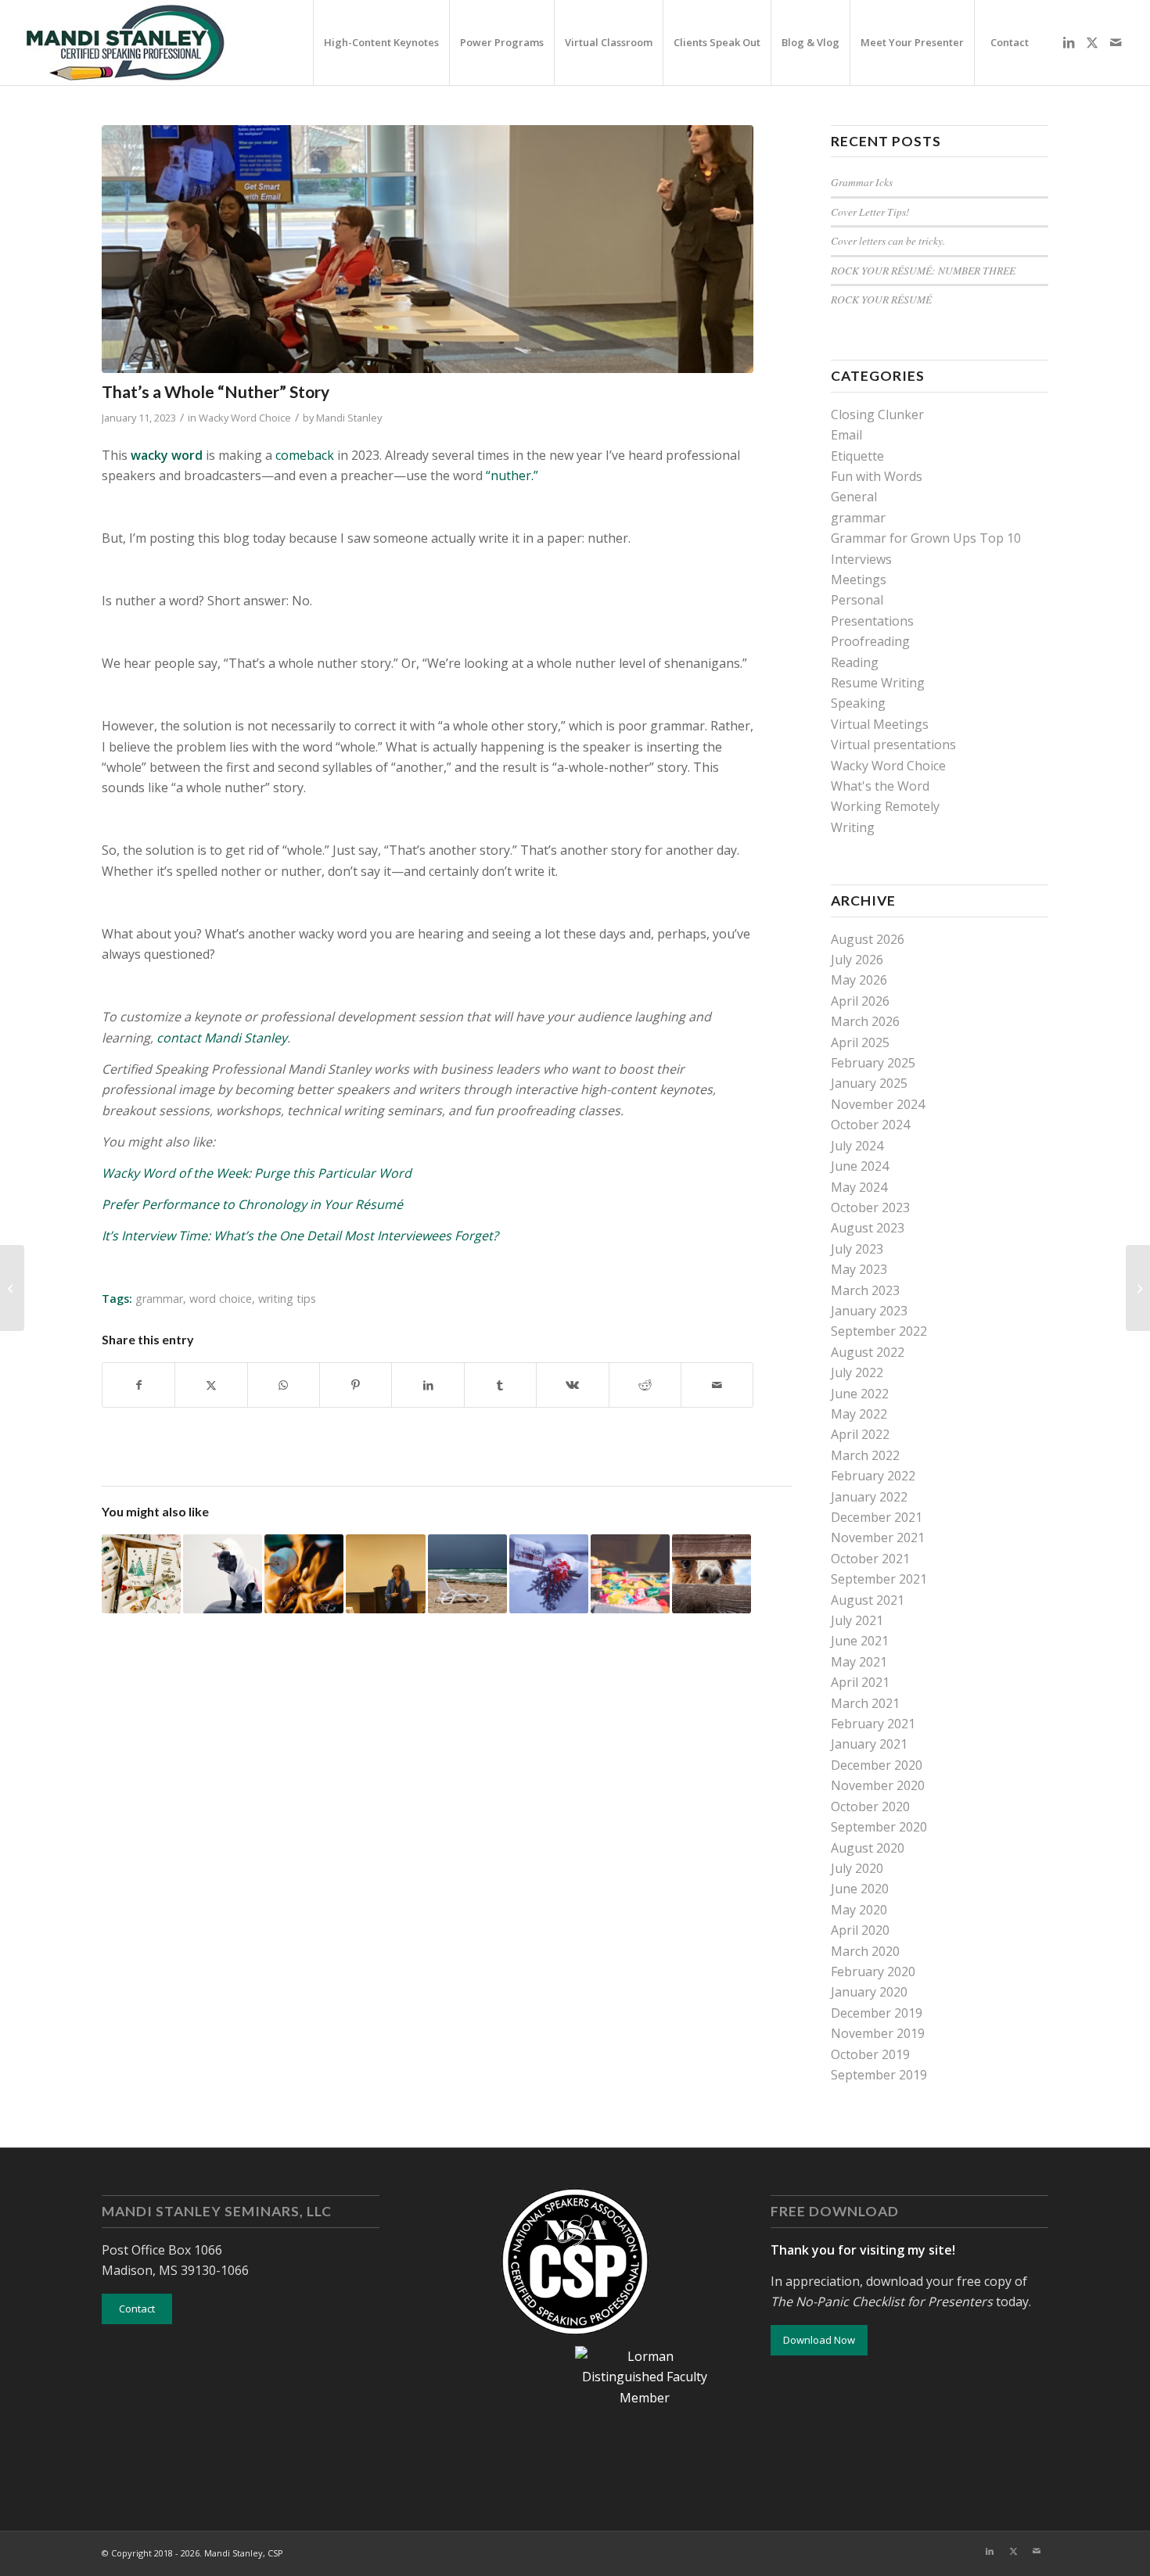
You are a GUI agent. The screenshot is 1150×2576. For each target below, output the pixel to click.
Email (846, 435)
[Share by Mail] (717, 1385)
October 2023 (870, 1207)
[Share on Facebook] (138, 1385)
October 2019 (870, 2054)
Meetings (859, 579)
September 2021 (879, 1579)
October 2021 (870, 1559)
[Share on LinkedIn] (428, 1385)
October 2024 (870, 1125)
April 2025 (860, 1042)
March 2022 (865, 1455)
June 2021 (860, 1641)
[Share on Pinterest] (356, 1385)
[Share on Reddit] (645, 1385)
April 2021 (860, 1682)
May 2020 (859, 1910)
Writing (853, 827)
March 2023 (865, 1290)
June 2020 (860, 1889)
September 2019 (879, 2075)
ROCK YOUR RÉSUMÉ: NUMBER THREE (923, 270)
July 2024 (857, 1146)
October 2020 (870, 1806)
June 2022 (860, 1394)
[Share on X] (211, 1385)
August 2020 (868, 1848)
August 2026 (868, 939)
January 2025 (869, 1083)
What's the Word (880, 786)
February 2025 (873, 1063)
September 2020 (879, 1827)
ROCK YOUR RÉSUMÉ (881, 299)
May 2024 (859, 1187)
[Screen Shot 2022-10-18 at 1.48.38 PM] (428, 249)
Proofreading (870, 641)
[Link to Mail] (1116, 42)
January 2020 (869, 1992)
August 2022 (868, 1352)
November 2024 (878, 1104)
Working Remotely (885, 806)
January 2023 (869, 1311)
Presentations (872, 621)
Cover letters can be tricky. (888, 240)
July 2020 (857, 1868)
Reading (855, 662)
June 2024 (860, 1166)
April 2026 (860, 1001)
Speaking (858, 703)
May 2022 (859, 1414)
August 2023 (868, 1228)
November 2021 (878, 1537)
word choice (221, 1299)
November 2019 (878, 2033)
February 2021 (873, 1724)
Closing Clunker (877, 414)
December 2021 (877, 1517)
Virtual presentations (893, 744)
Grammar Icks (862, 182)
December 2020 (877, 1765)
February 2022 (873, 1476)
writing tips (287, 1299)
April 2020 (860, 1930)
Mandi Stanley (349, 418)
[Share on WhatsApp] (284, 1385)
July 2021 (857, 1620)
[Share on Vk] (572, 1385)
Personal (857, 600)
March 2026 (865, 1021)
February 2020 (873, 1971)
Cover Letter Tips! (870, 212)
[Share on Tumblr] (500, 1385)
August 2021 (868, 1600)
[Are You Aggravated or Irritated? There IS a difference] (1138, 1288)
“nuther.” (514, 475)
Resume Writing (878, 683)
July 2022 (857, 1372)
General (854, 497)
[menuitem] (381, 43)
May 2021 (859, 1662)
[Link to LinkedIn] (1069, 42)
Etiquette (857, 456)
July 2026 (857, 960)
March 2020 (865, 1951)
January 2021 (869, 1744)
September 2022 (879, 1331)
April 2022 (860, 1434)
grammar (159, 1299)
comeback (305, 455)
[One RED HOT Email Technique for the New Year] (12, 1288)
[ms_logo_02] (124, 43)
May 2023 (859, 1269)
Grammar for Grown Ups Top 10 (926, 538)
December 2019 (877, 2013)
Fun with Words (877, 476)
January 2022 (869, 1497)
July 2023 (857, 1249)
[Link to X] (1092, 42)
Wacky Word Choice (245, 418)
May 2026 (859, 980)
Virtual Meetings (880, 724)
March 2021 (865, 1703)
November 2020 (878, 1785)
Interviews (861, 559)
